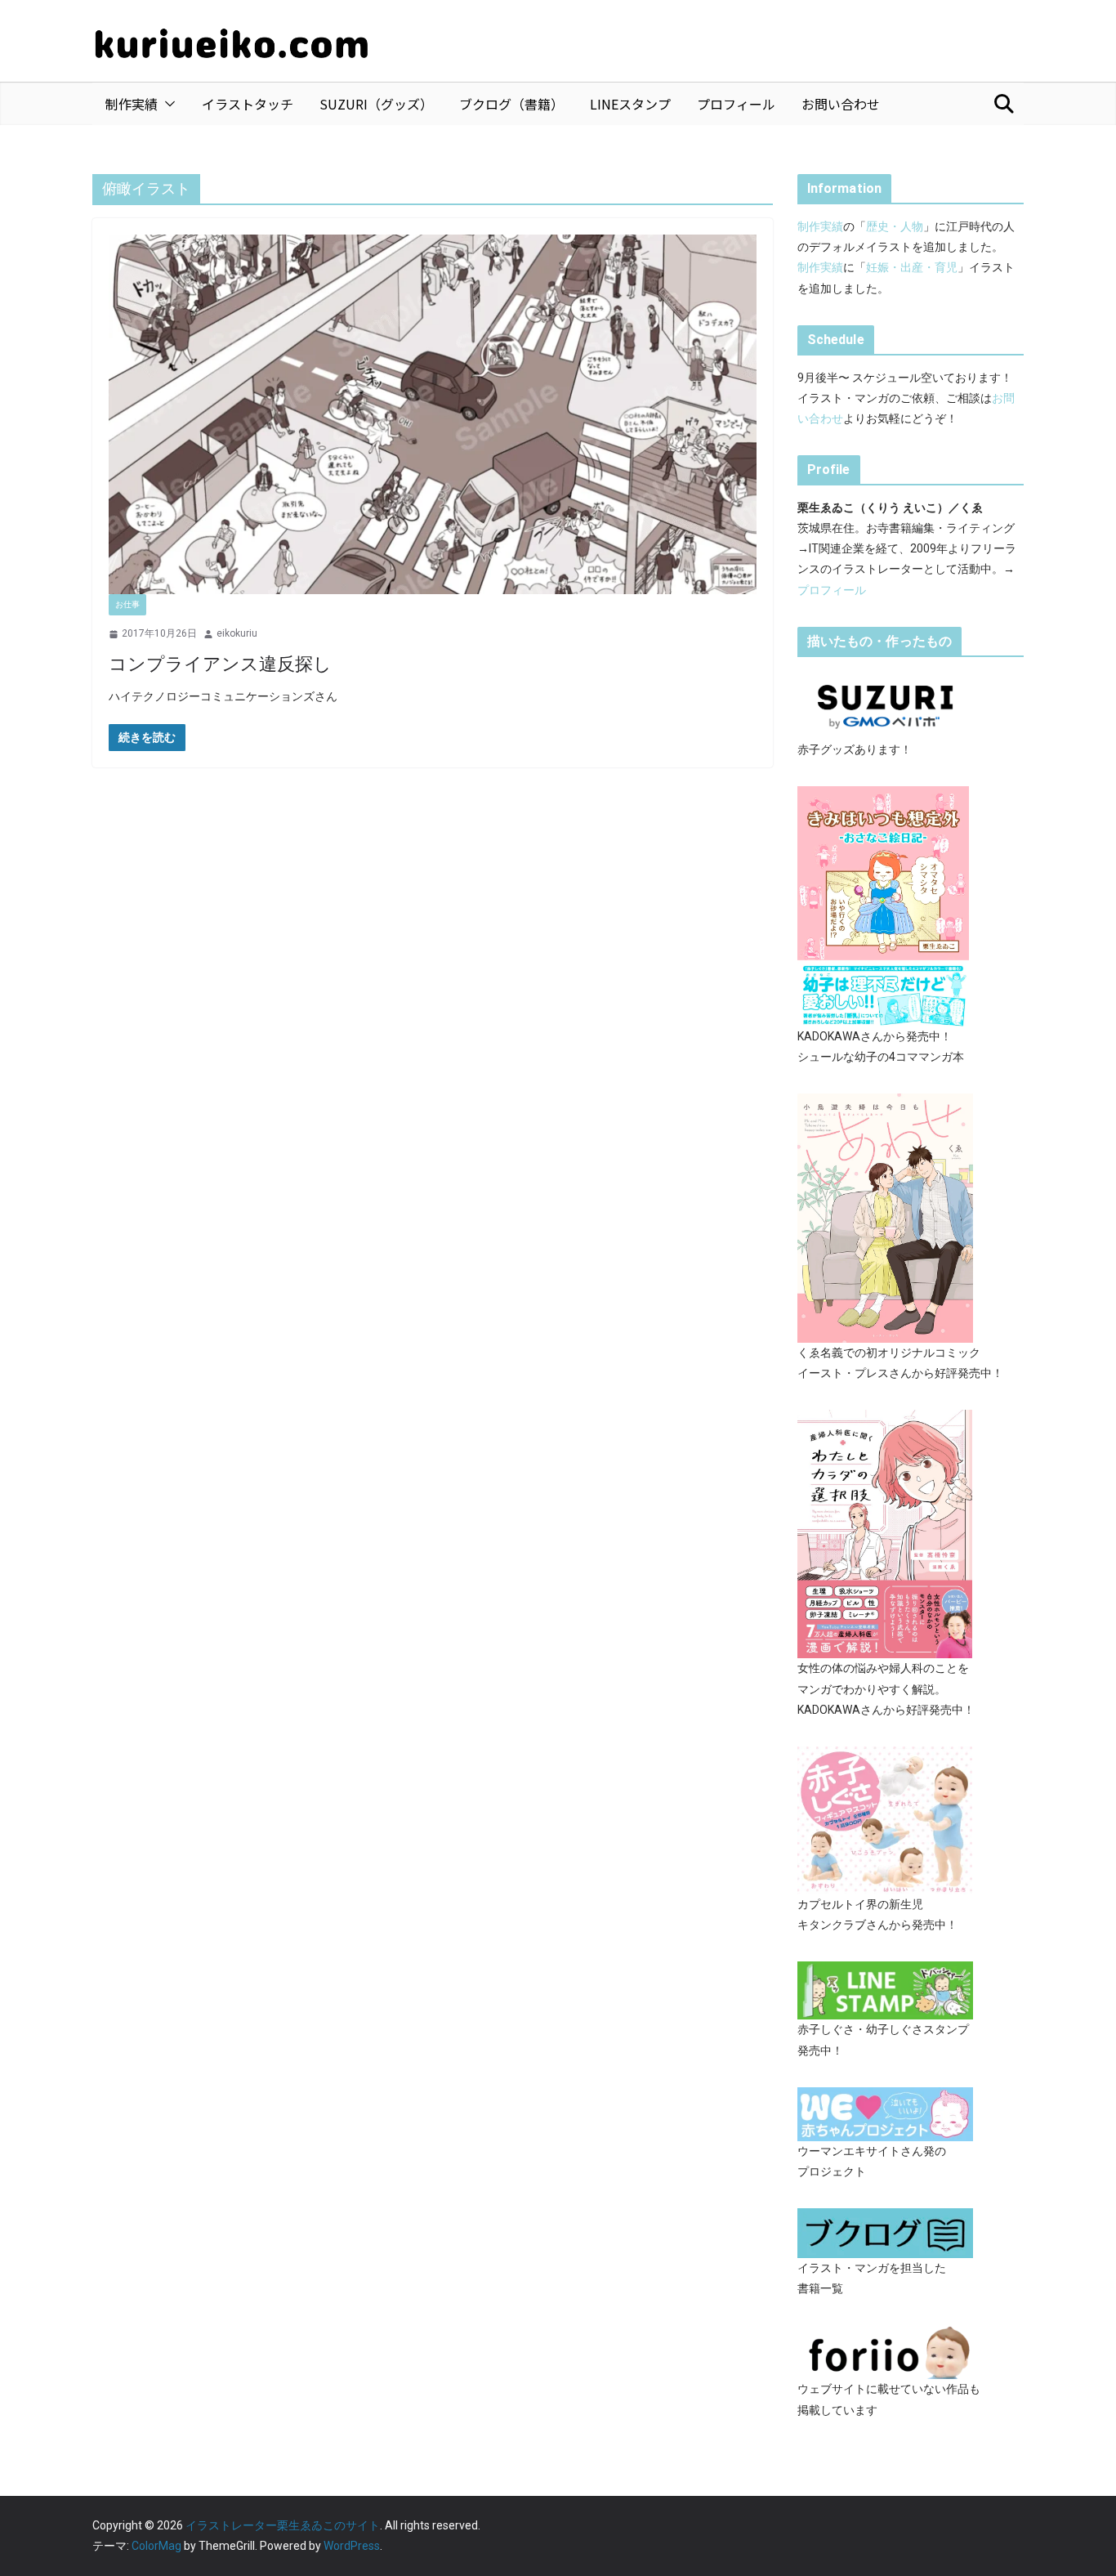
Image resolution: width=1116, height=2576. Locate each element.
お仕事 (127, 604)
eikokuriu (237, 633)
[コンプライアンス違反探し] (433, 415)
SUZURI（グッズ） (376, 104)
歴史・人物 (895, 226)
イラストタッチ (248, 104)
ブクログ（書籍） (511, 104)
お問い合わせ (841, 104)
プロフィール (736, 104)
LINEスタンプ (630, 104)
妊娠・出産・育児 (912, 267)
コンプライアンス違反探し (220, 664)
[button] (167, 104)
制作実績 (132, 104)
